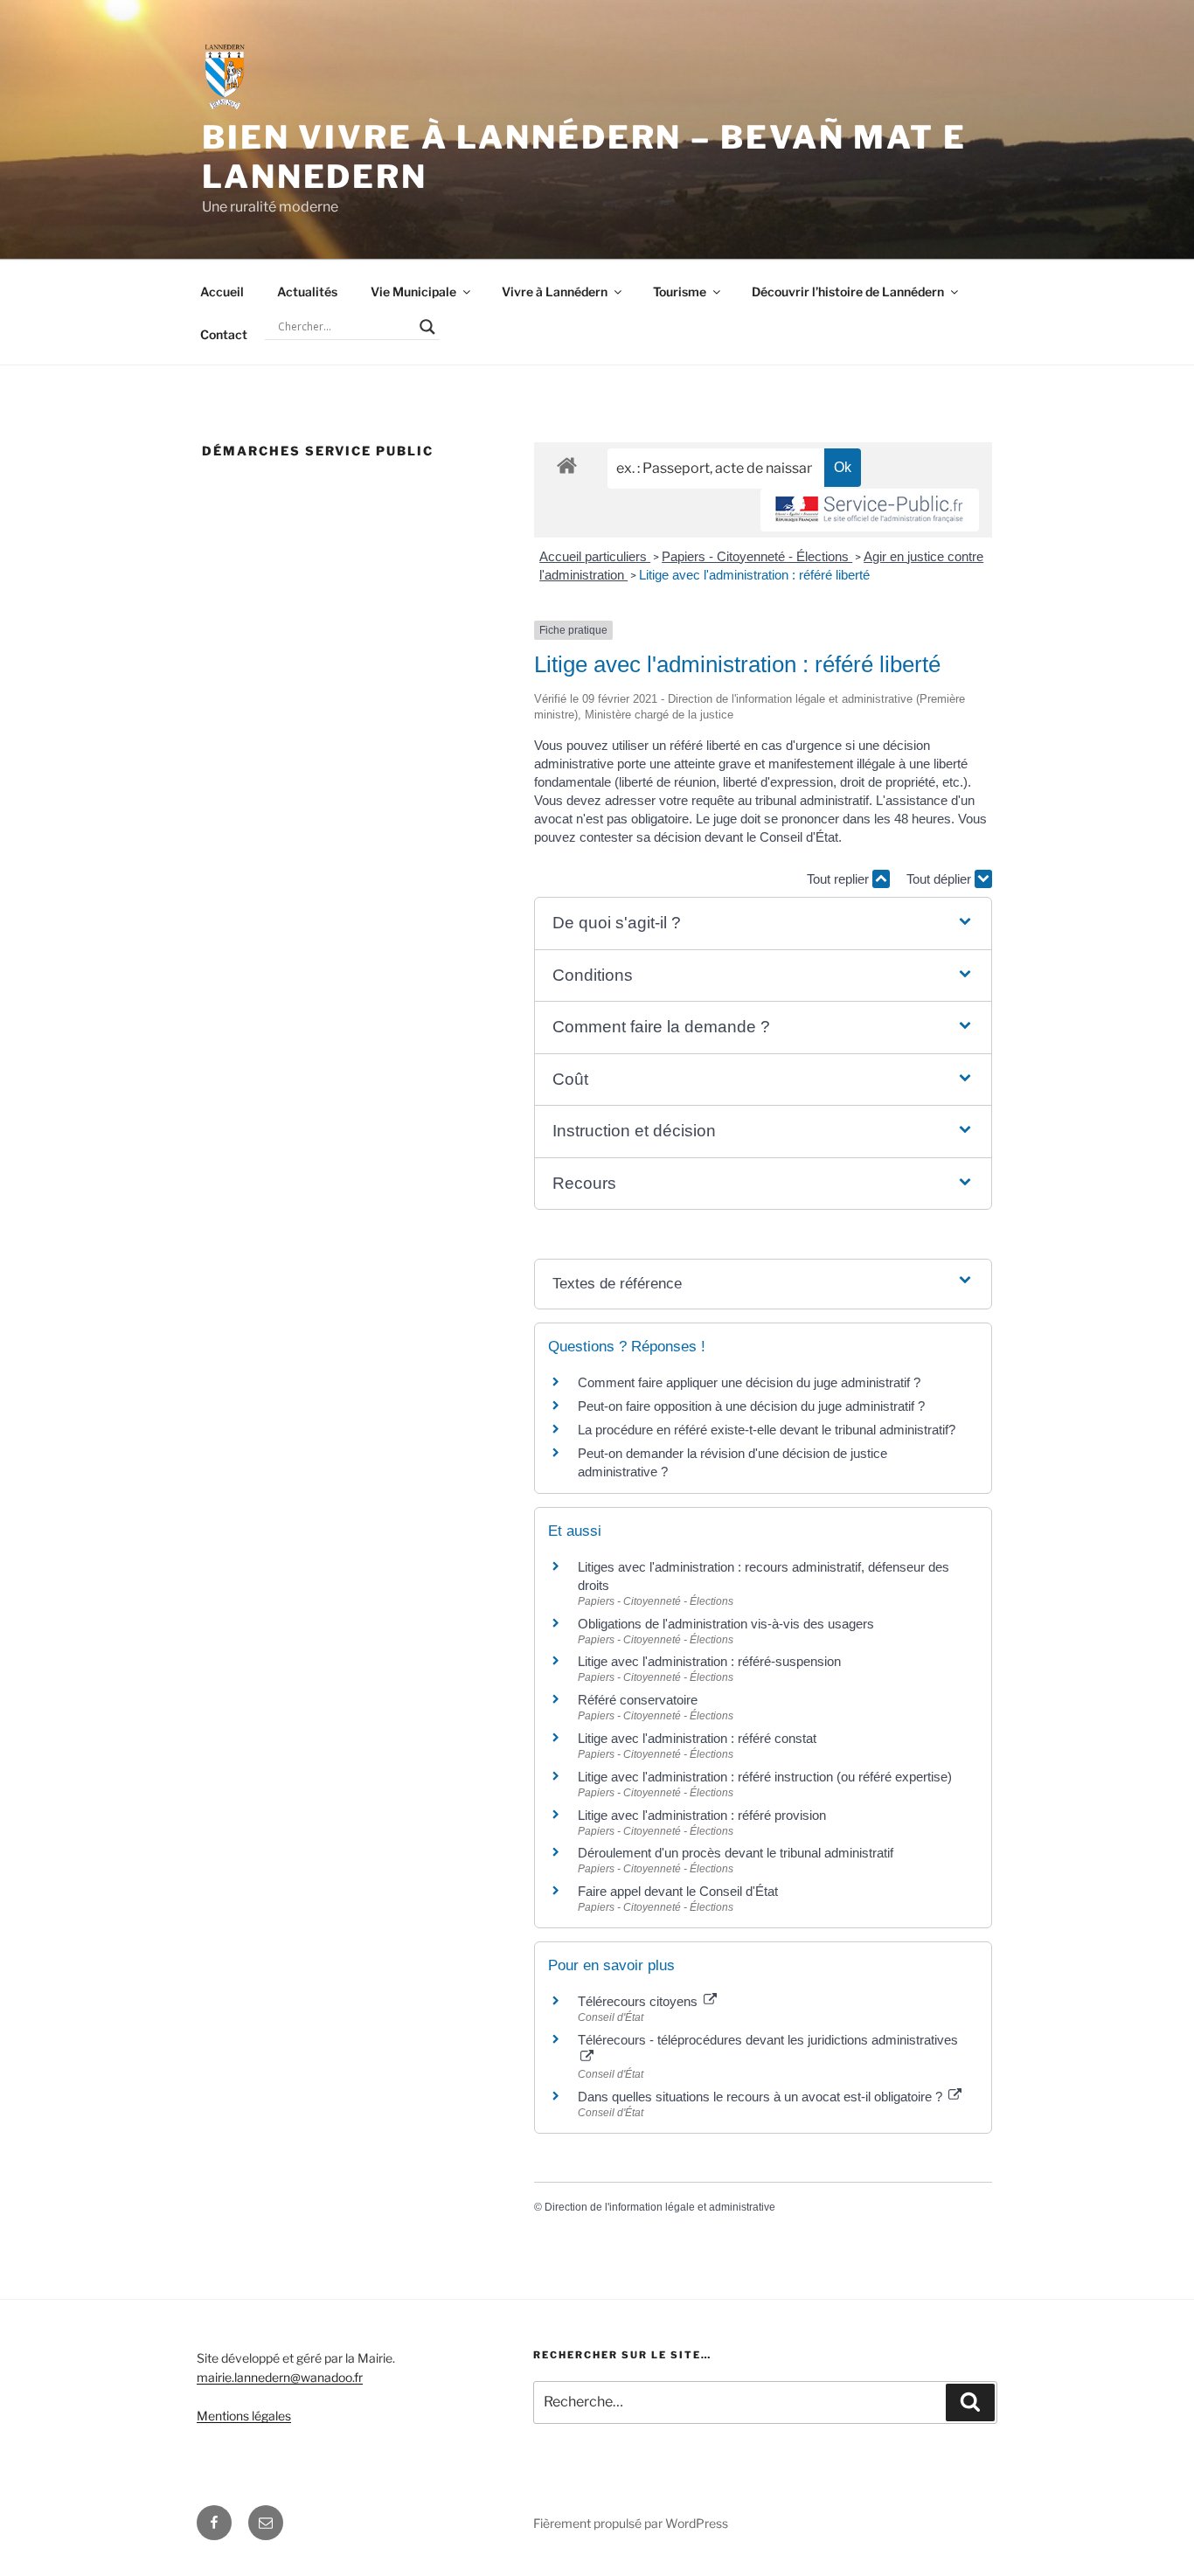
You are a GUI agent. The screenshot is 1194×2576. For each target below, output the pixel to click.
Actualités (307, 292)
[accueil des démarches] (567, 465)
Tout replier (840, 879)
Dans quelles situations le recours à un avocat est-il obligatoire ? (762, 2097)
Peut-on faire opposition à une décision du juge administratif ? (751, 1406)
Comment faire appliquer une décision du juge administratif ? (749, 1382)
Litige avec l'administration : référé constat (697, 1738)
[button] (763, 923)
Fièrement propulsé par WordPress (631, 2523)
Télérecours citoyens (639, 2001)
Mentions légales (244, 2416)
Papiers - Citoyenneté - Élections (757, 556)
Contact (224, 334)
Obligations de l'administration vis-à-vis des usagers (726, 1624)
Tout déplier (941, 879)
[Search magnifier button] (427, 327)
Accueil (222, 292)
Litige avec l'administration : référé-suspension (709, 1661)
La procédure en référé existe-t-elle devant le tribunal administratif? (767, 1430)
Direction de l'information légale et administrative (660, 2207)
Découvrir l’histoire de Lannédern (848, 292)
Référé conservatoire (638, 1700)
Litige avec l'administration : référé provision (702, 1815)
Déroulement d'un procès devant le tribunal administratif (736, 1853)
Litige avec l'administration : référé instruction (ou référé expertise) (765, 1777)
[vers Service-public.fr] (870, 510)
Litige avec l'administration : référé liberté (754, 575)
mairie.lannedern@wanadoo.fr (280, 2377)
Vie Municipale (413, 292)
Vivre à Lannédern (555, 292)
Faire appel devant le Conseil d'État (678, 1891)
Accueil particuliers (595, 556)
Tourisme (680, 292)
